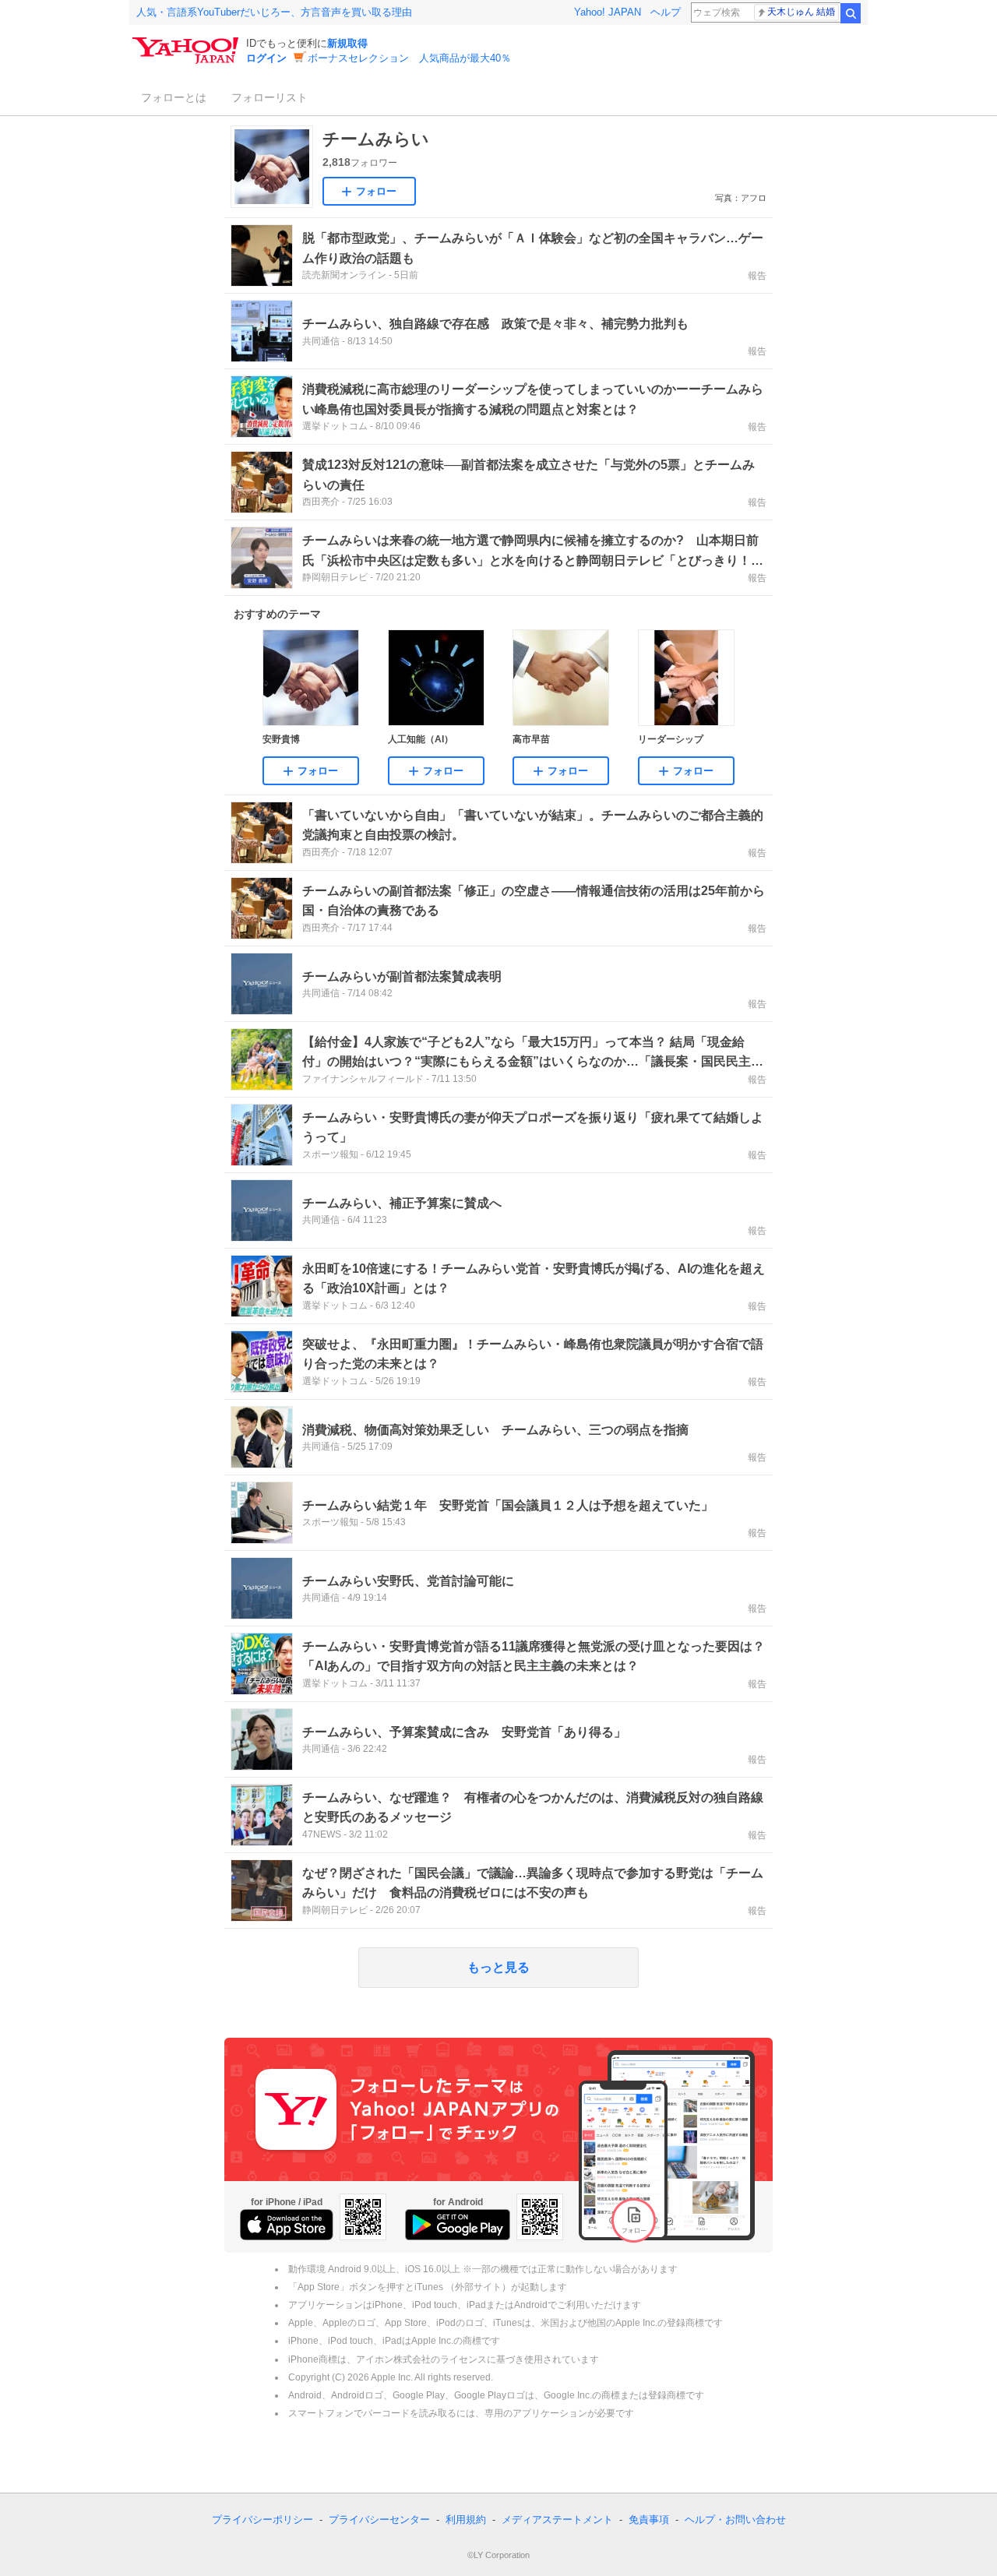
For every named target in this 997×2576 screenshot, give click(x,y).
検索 (851, 13)
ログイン (266, 58)
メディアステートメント (557, 2520)
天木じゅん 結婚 (801, 12)
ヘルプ (666, 12)
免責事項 (649, 2520)
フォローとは (174, 97)
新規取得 (347, 43)
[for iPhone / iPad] (287, 2225)
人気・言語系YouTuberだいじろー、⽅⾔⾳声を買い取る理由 (274, 12)
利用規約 (466, 2520)
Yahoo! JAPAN (608, 12)
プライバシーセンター (379, 2520)
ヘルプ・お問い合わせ (735, 2520)
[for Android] (458, 2225)
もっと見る (498, 1967)
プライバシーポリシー (262, 2520)
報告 (757, 276)
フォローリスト (270, 97)
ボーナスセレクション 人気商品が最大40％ (409, 58)
